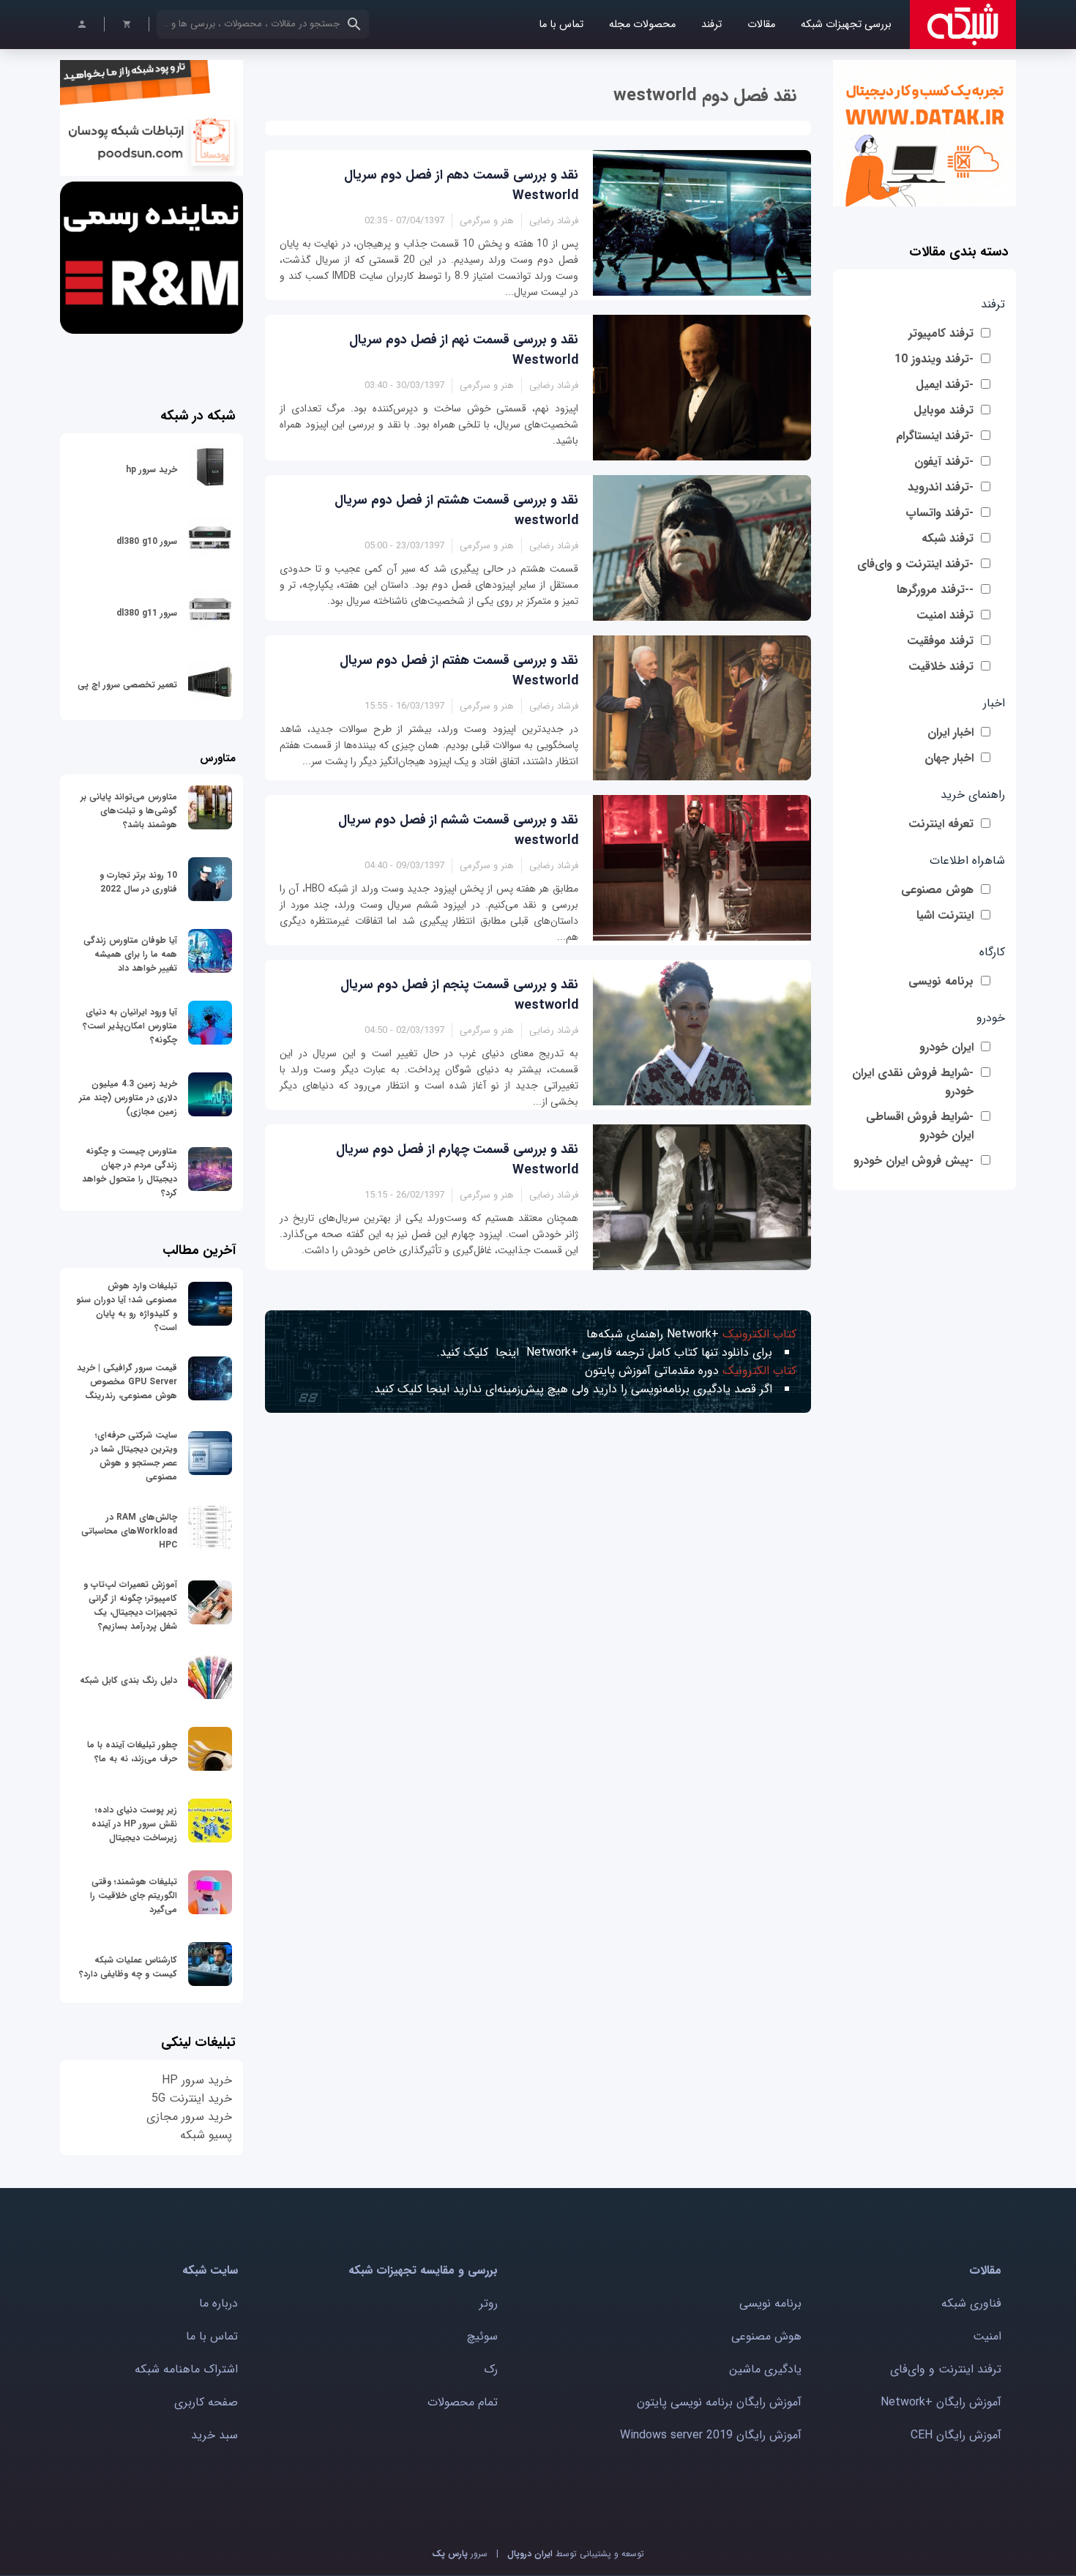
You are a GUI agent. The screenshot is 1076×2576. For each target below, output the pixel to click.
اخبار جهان (949, 758)
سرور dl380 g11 (147, 613)
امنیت (987, 2336)
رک (491, 2369)
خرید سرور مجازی (189, 2117)
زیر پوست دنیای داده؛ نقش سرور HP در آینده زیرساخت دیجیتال (134, 1824)
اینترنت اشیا (945, 915)
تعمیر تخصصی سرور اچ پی (127, 685)
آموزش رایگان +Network (941, 2402)
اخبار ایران (950, 732)
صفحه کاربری (206, 2402)
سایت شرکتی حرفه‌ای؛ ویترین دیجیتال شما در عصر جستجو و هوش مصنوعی (134, 1456)
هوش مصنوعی (937, 890)
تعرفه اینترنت (941, 824)
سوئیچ (482, 2336)
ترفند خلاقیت (941, 667)
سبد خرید (214, 2435)
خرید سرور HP (197, 2080)
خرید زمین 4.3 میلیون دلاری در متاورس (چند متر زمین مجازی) (128, 1098)
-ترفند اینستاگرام (935, 436)
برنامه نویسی (941, 981)
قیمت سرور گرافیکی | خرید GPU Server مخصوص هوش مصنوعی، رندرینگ (127, 1382)
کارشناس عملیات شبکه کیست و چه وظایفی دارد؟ (128, 1967)
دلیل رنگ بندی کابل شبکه (128, 1680)
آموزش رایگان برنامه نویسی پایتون (719, 2402)
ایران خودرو (946, 1047)
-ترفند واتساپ (939, 513)
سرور (460, 2554)
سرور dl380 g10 (147, 541)
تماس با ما (561, 25)
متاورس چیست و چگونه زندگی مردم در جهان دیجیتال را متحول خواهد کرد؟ (130, 1172)
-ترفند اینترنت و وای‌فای (915, 564)
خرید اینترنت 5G (192, 2098)
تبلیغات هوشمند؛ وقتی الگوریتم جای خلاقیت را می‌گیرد (134, 1896)
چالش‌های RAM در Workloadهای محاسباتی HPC (129, 1531)
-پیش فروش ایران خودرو (914, 1161)
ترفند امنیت (945, 615)
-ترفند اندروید (941, 487)
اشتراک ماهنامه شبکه (186, 2369)
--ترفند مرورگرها (935, 590)
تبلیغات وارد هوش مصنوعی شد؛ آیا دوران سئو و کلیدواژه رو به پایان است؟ (127, 1307)
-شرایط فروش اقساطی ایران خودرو (920, 1126)
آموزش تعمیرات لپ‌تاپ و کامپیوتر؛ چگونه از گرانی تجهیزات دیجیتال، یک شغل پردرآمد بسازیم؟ (130, 1605)
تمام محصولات (463, 2402)
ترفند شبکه (948, 538)
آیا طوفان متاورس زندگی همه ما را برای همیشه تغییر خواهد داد (130, 954)
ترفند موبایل (944, 410)
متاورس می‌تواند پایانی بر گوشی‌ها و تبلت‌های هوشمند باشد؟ (129, 811)
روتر (489, 2303)
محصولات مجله (642, 25)
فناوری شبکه (971, 2303)
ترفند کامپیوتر (941, 333)
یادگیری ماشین (765, 2369)
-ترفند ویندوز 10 (934, 359)
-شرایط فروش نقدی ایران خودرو (913, 1082)
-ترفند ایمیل (945, 385)
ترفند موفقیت (940, 641)
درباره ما (218, 2303)
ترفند (711, 25)
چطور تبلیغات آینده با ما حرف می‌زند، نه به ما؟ (132, 1752)
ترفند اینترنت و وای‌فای (946, 2369)
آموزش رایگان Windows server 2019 (711, 2435)
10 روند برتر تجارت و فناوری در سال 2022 (138, 882)
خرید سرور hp (152, 470)
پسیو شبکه (206, 2135)
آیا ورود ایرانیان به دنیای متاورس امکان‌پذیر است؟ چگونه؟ (130, 1026)
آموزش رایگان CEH (956, 2435)
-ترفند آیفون (944, 462)
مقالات (761, 25)
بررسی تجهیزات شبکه (846, 25)
